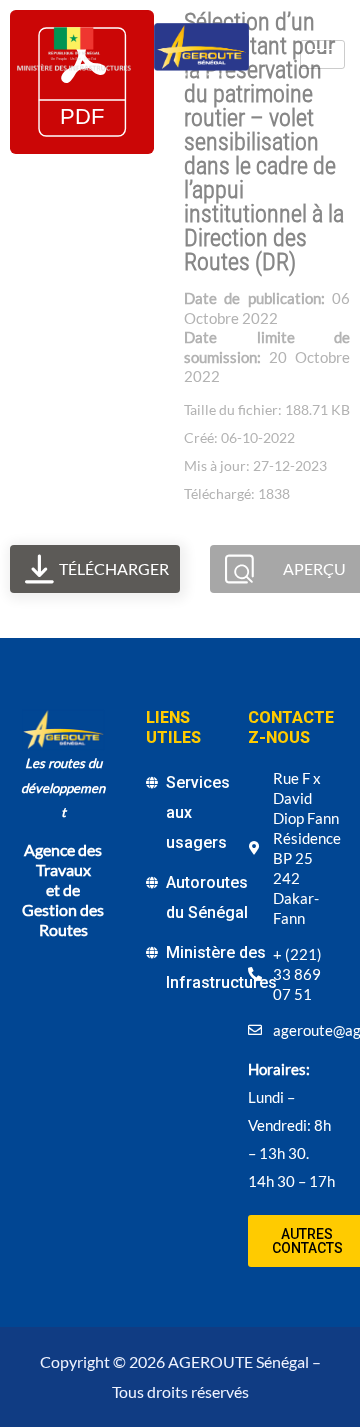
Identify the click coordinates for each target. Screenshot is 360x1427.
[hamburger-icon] (322, 54)
